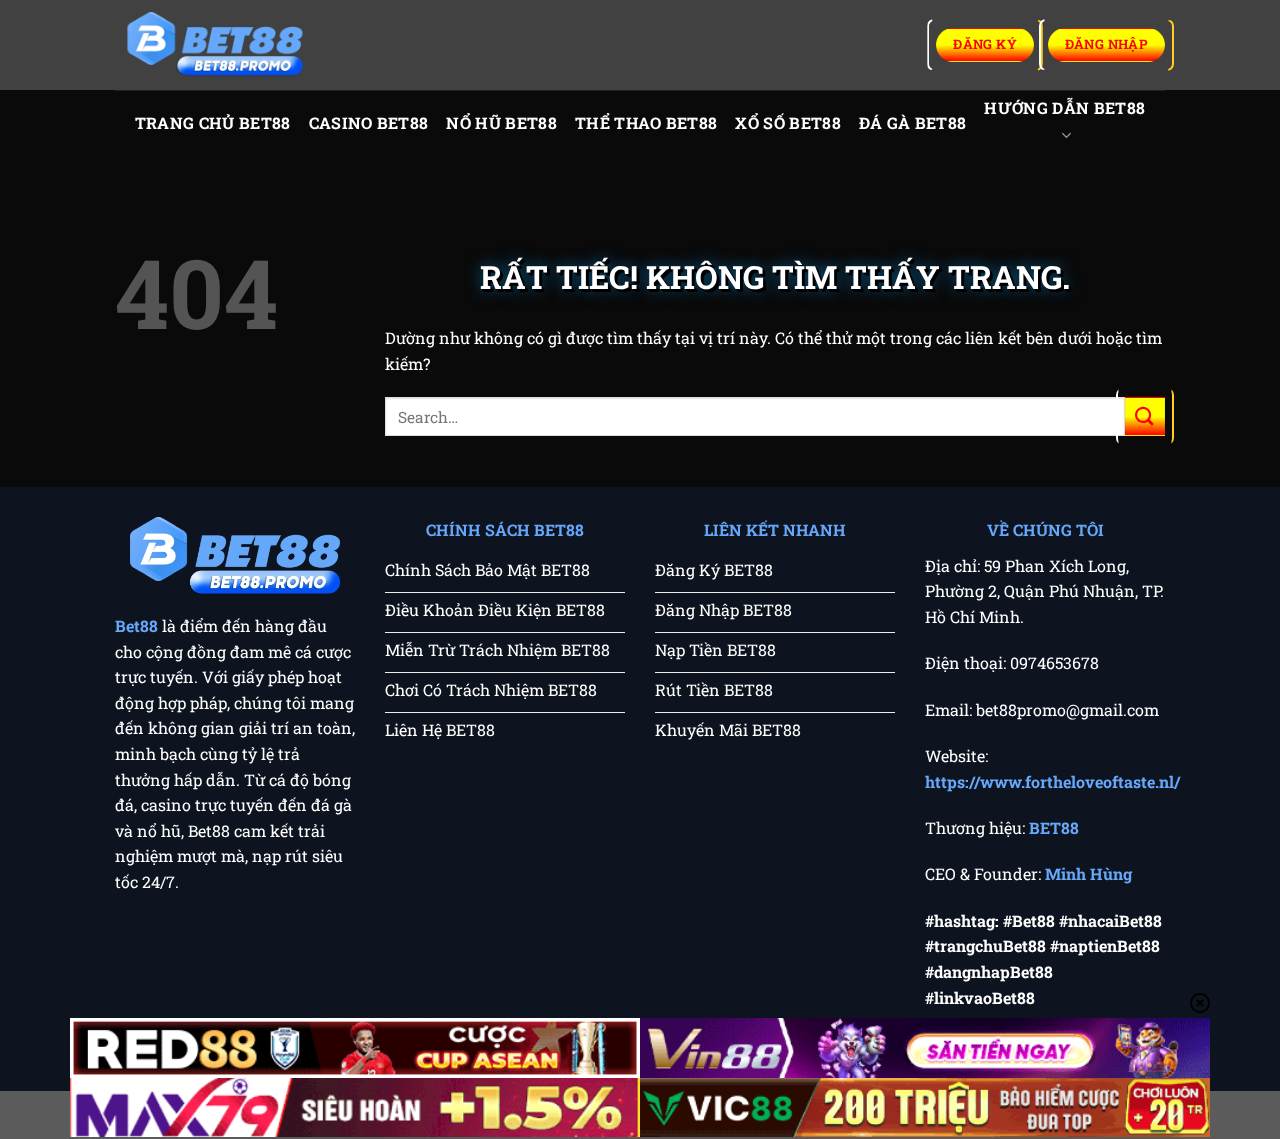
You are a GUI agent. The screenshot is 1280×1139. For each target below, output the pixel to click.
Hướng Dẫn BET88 (1064, 107)
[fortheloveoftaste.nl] (215, 45)
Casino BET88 (369, 122)
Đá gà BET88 (913, 122)
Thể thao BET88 (646, 122)
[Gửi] (1145, 416)
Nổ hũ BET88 (501, 122)
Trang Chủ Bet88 (213, 122)
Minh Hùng (1088, 873)
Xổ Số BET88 (788, 122)
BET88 (1054, 827)
